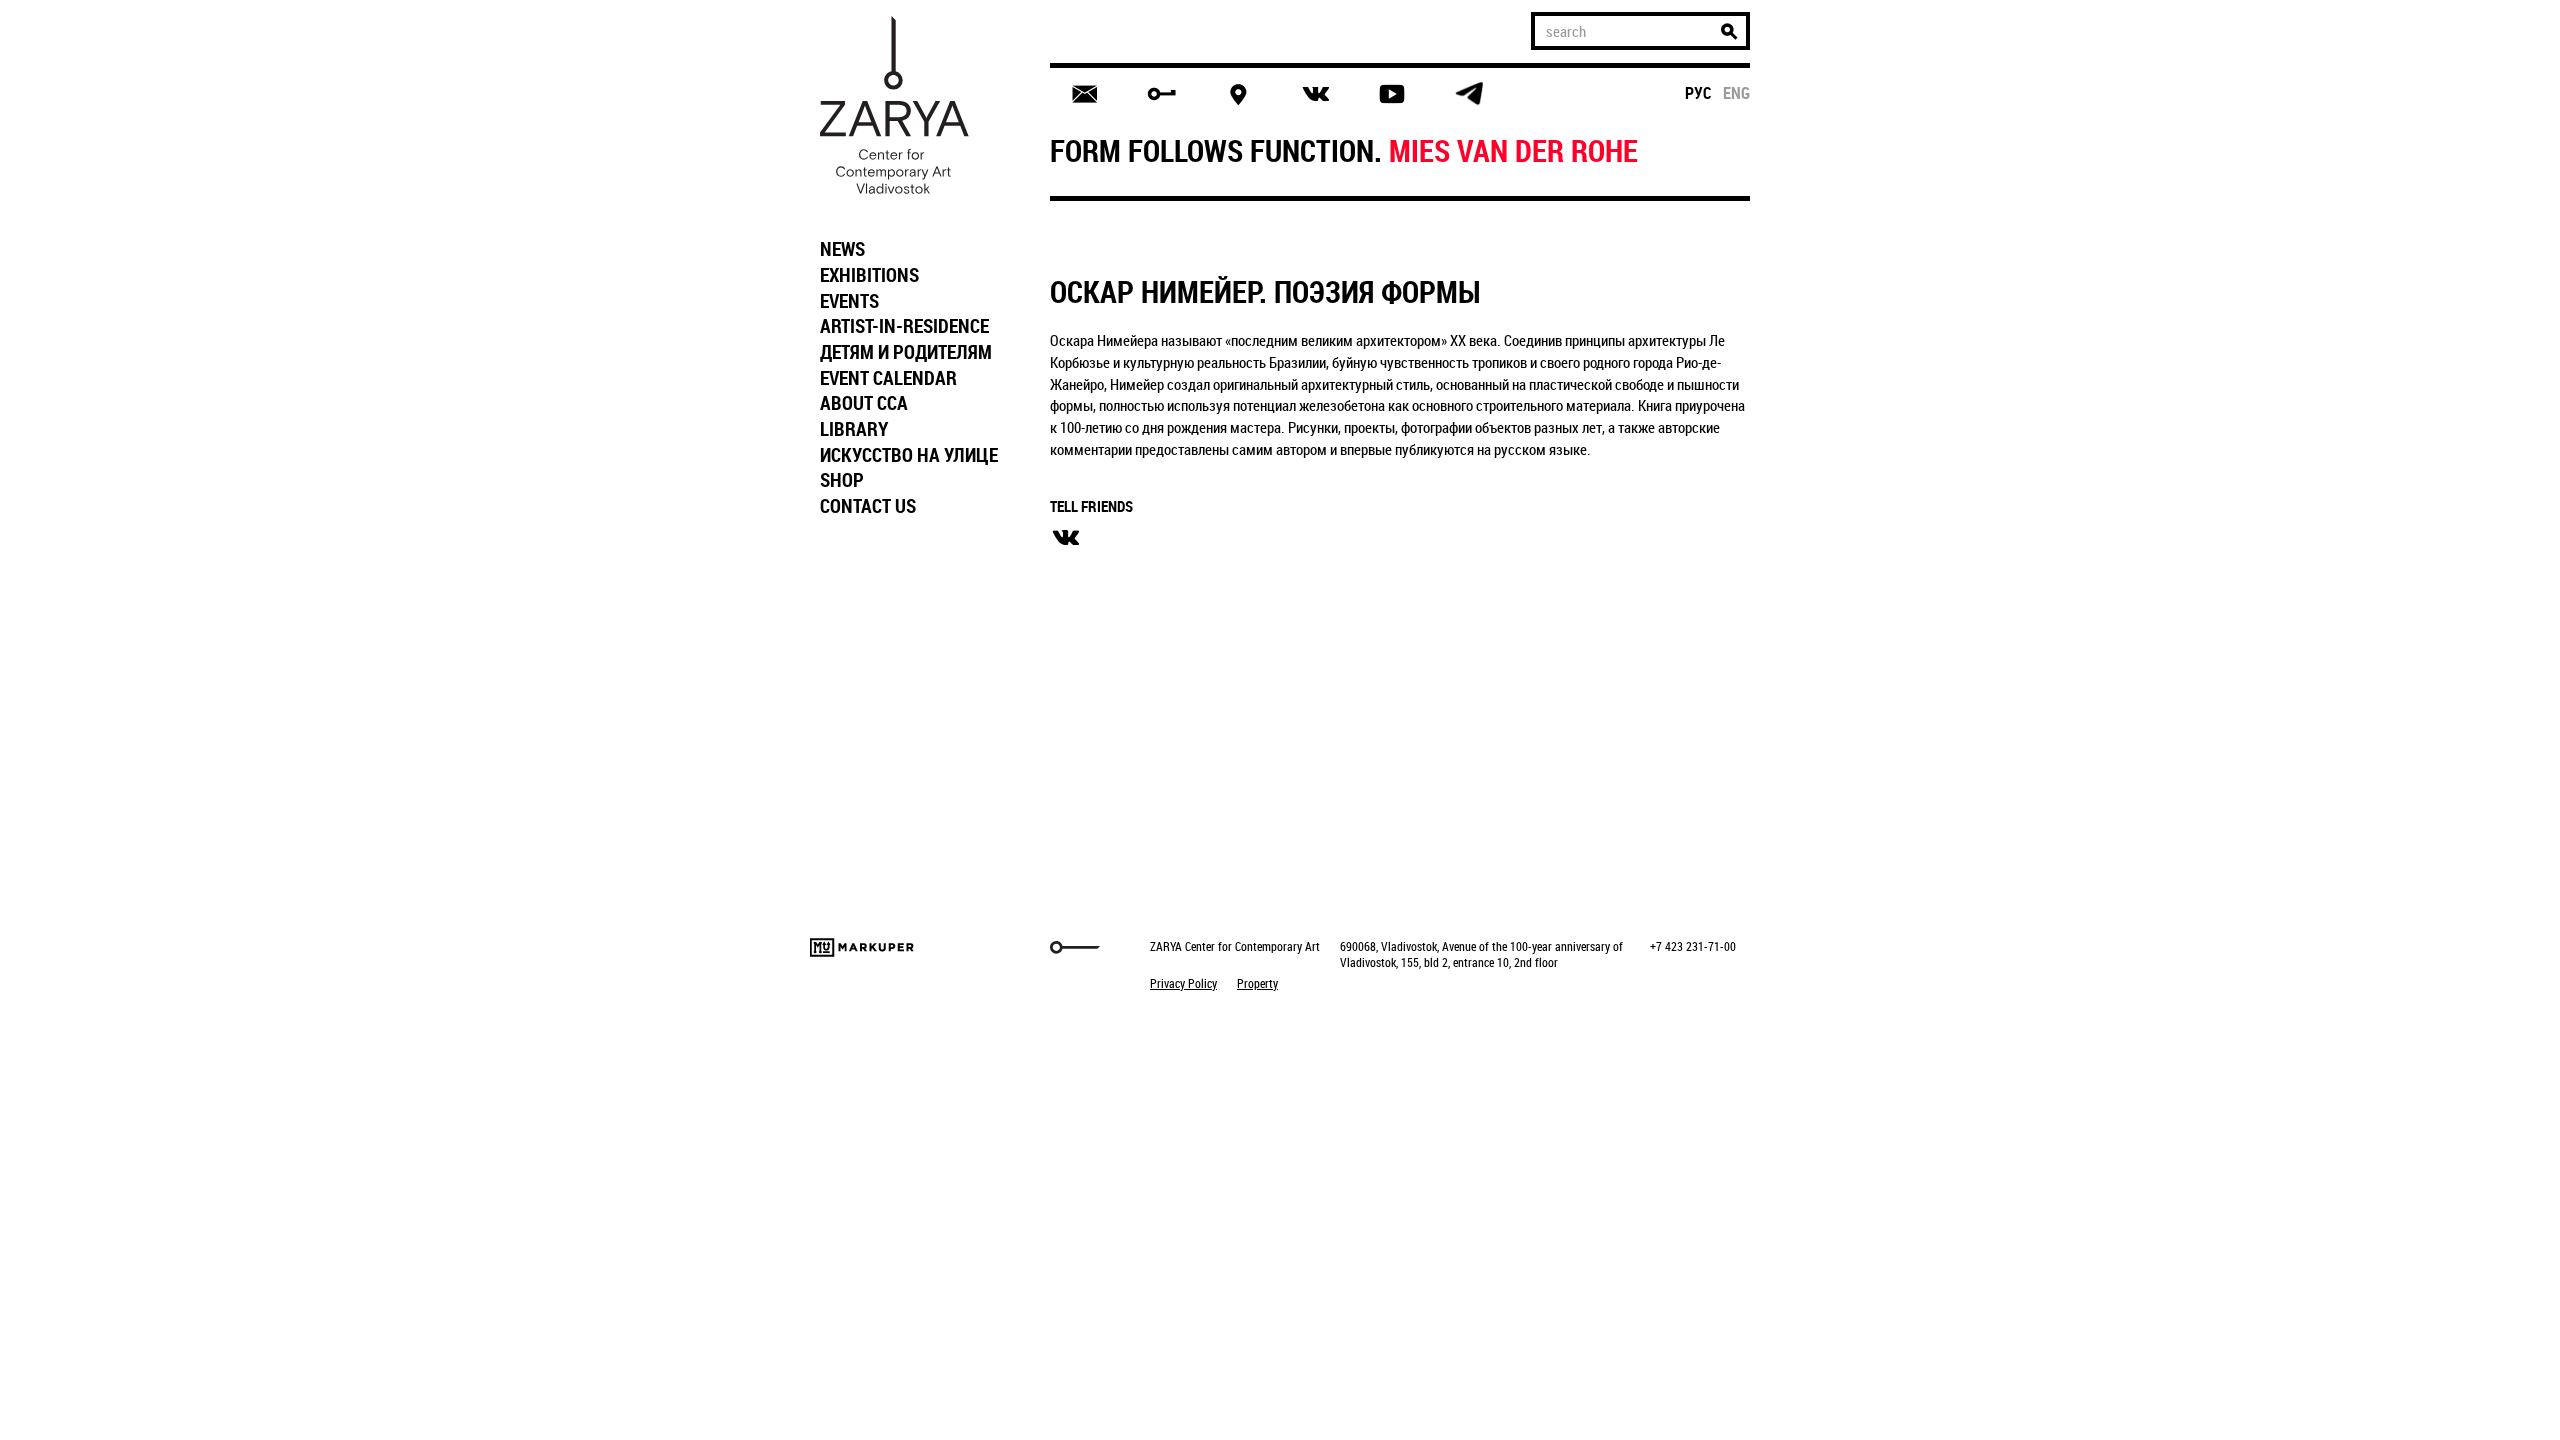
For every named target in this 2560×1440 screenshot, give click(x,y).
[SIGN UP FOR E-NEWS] (1084, 94)
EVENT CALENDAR (888, 378)
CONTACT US (868, 506)
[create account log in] (1161, 94)
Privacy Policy (1183, 983)
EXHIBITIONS (869, 275)
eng (1736, 93)
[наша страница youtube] (1392, 94)
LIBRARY (854, 429)
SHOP (842, 480)
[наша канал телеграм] (1469, 94)
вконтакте (1066, 538)
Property (1257, 983)
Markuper (862, 947)
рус (1698, 93)
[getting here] (1238, 94)
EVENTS (849, 301)
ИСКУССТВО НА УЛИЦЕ (909, 455)
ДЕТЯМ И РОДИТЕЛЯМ (906, 352)
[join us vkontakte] (1315, 94)
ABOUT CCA (864, 403)
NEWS (842, 249)
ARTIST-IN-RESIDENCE (904, 326)
